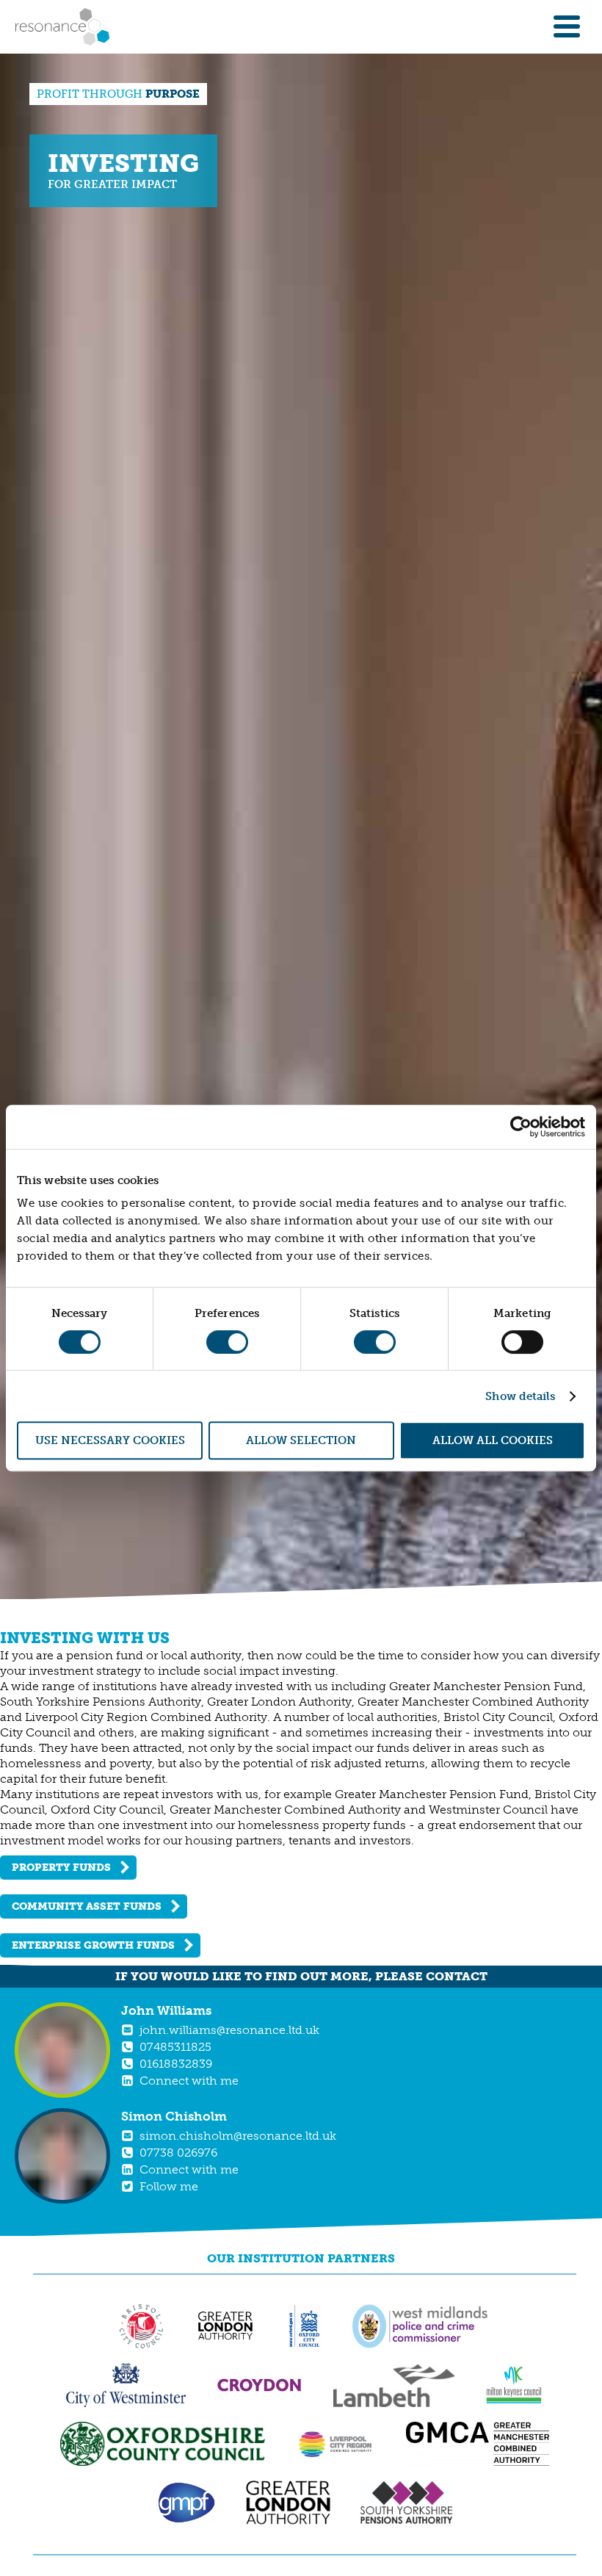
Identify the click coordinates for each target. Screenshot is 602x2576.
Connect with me (189, 2081)
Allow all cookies (493, 1440)
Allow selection (301, 1440)
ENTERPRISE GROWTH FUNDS (93, 1945)
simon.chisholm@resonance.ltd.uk (238, 2136)
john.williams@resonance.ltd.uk (229, 2030)
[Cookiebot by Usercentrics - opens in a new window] (521, 1127)
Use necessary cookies (110, 1440)
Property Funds (61, 1868)
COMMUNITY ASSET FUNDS (87, 1906)
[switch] (227, 1342)
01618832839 (176, 2064)
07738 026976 (178, 2153)
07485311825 (175, 2047)
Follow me (169, 2186)
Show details (520, 1396)
